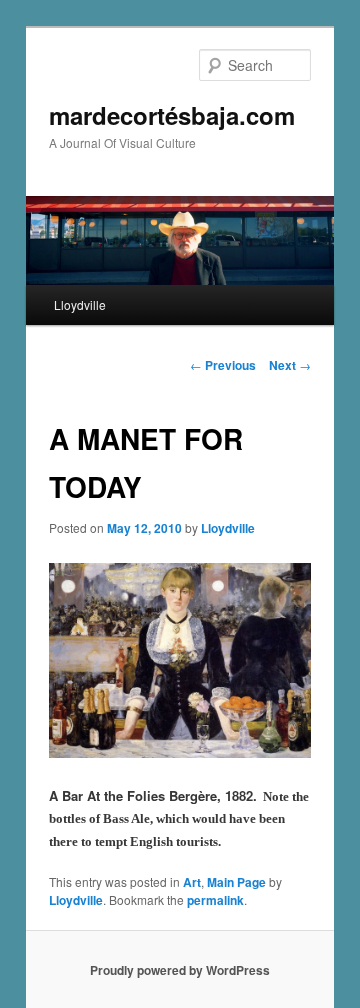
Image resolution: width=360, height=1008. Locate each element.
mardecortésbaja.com (172, 115)
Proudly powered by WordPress (180, 970)
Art (192, 882)
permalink (215, 900)
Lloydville (80, 304)
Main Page (236, 882)
